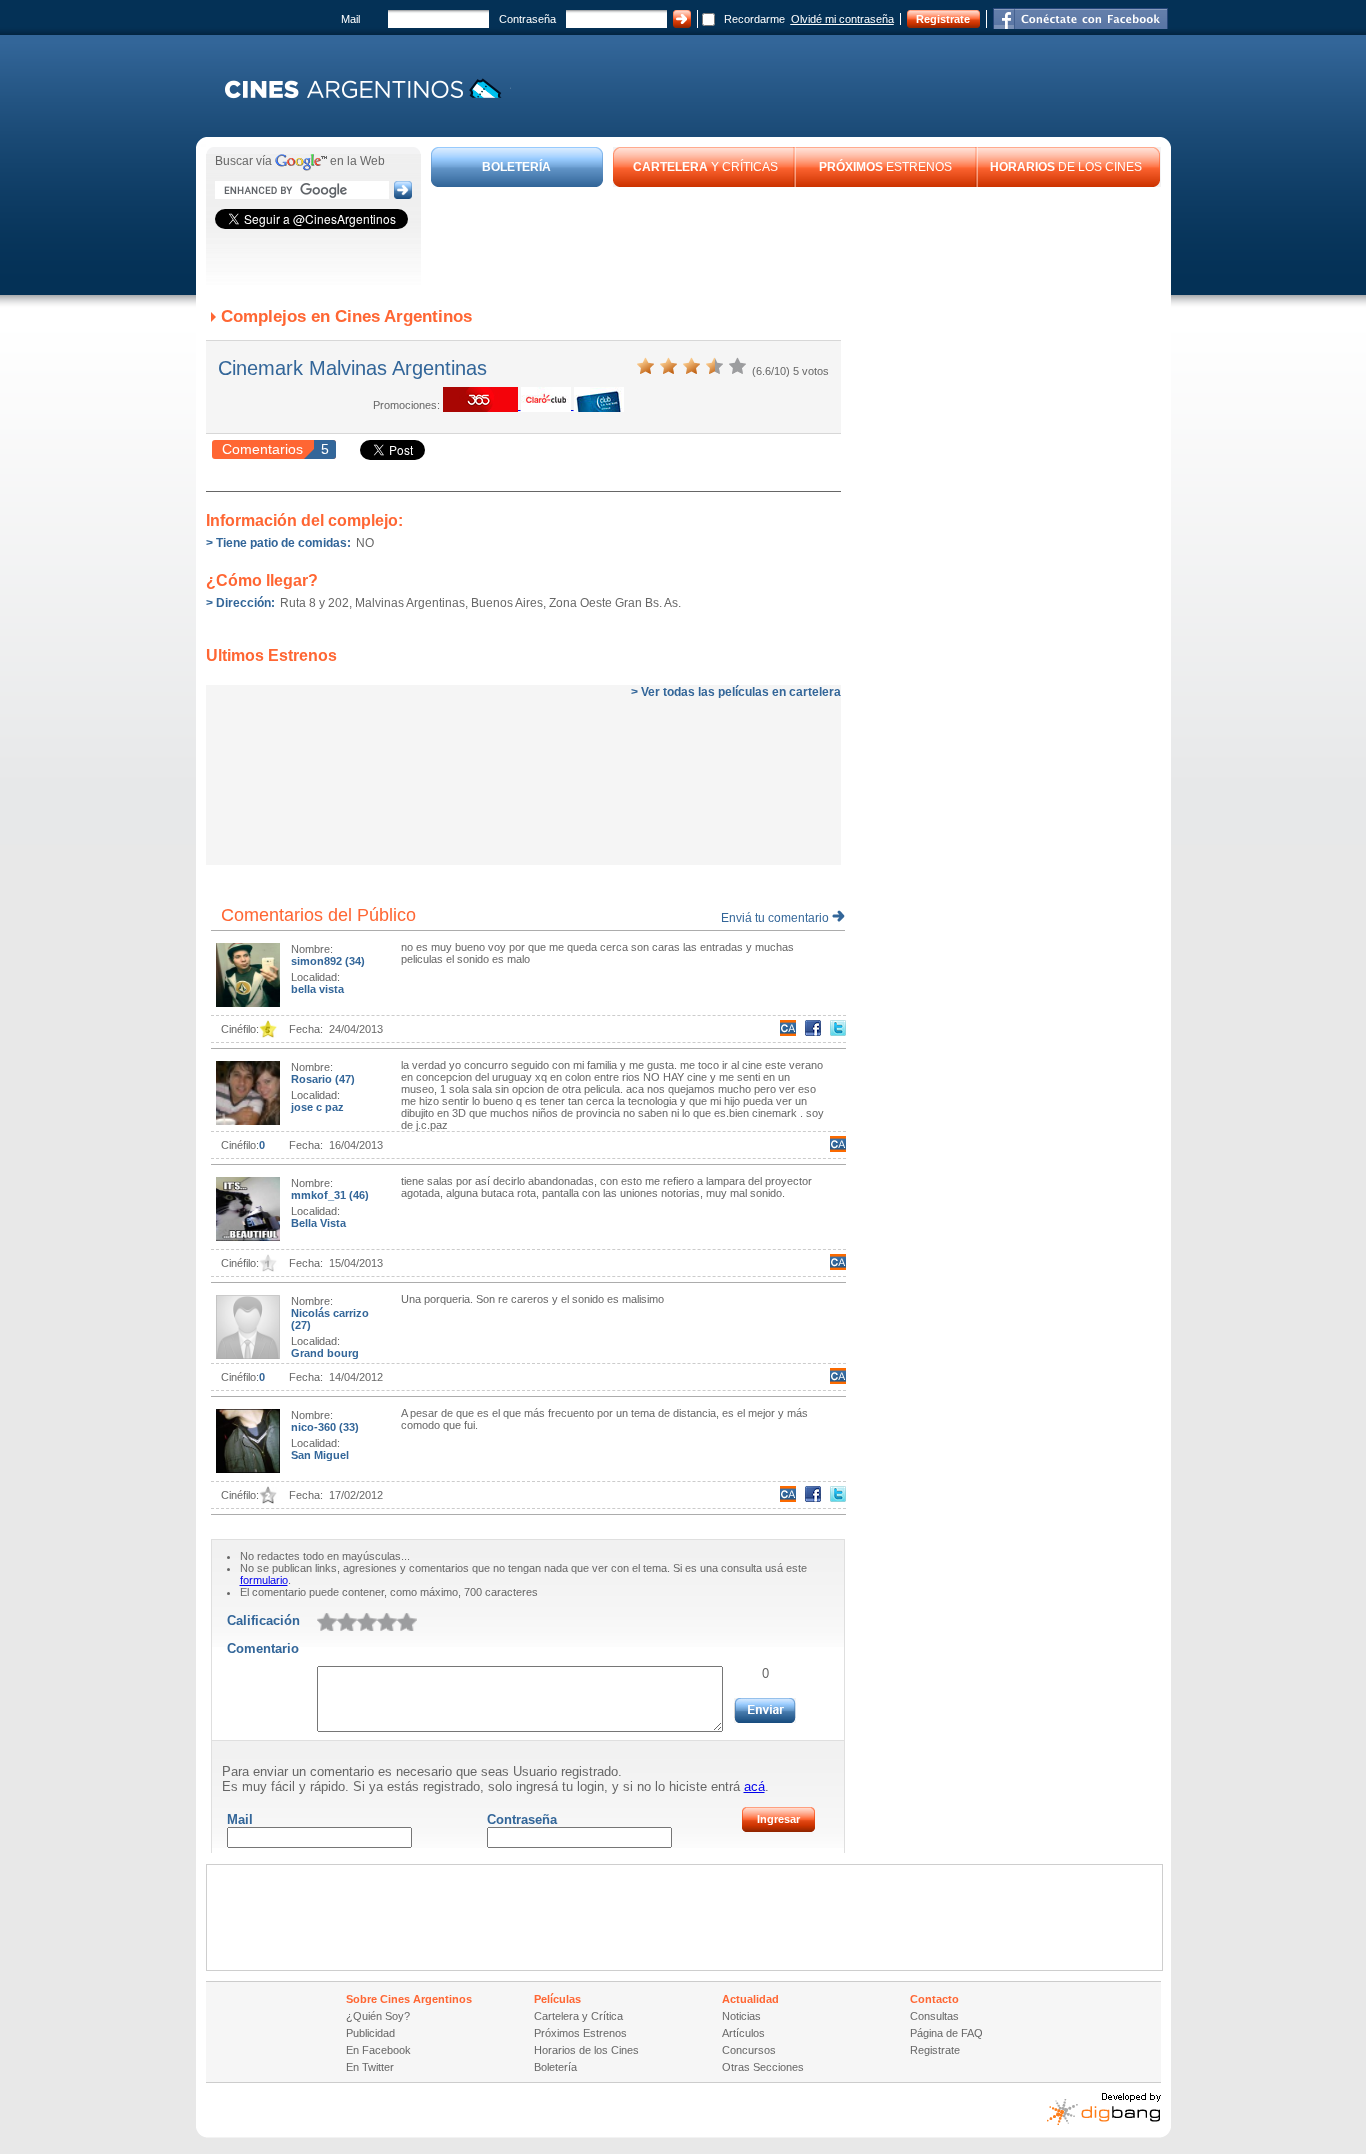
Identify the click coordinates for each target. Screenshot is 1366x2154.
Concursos (749, 2050)
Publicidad (370, 2033)
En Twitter (370, 2067)
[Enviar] (765, 1710)
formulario (264, 1580)
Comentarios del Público (318, 915)
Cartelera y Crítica (578, 2016)
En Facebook (378, 2050)
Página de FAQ (946, 2033)
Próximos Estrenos (580, 2033)
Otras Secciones (763, 2067)
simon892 (318, 961)
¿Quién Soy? (378, 2016)
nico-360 (315, 1427)
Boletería (555, 2067)
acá (754, 1786)
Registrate (943, 19)
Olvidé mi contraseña (842, 19)
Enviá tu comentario (776, 918)
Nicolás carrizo (330, 1313)
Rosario (313, 1079)
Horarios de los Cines (586, 2050)
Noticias (741, 2016)
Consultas (934, 2016)
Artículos (743, 2033)
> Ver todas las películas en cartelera (736, 692)
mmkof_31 (320, 1195)
